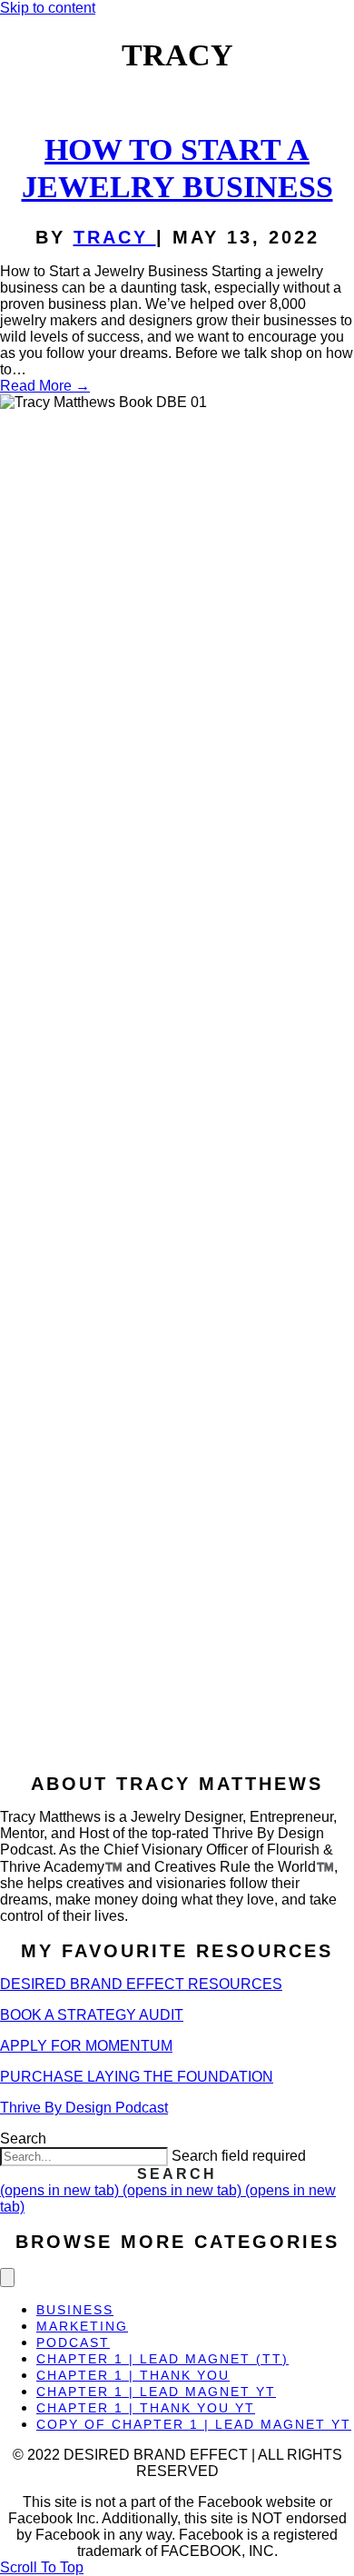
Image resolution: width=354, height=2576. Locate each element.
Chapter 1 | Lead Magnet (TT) (162, 2359)
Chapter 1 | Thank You (133, 2375)
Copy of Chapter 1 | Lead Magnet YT (194, 2424)
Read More (45, 386)
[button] (177, 2174)
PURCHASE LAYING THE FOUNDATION (137, 2077)
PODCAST (73, 2342)
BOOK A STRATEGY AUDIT (92, 2015)
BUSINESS (75, 2310)
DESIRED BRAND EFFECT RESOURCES (141, 1984)
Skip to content (48, 8)
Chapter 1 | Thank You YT (146, 2408)
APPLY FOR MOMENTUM (86, 2046)
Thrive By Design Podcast (84, 2108)
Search (23, 2138)
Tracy (115, 237)
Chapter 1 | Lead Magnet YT (156, 2392)
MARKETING (82, 2326)
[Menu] (7, 2278)
